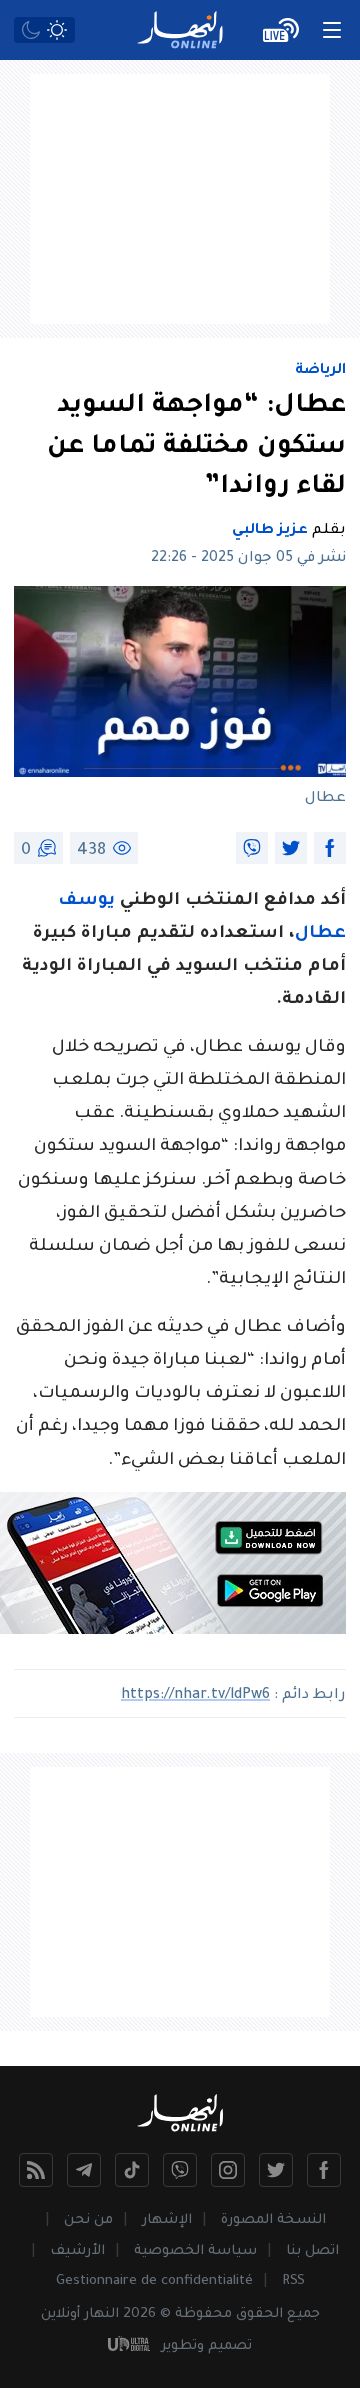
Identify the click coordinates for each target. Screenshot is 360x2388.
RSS (293, 2281)
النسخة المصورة (273, 2220)
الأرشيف (77, 2251)
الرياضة (320, 371)
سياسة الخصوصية (195, 2251)
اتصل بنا (312, 2251)
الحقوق (259, 2314)
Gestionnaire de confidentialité (154, 2281)
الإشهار (167, 2220)
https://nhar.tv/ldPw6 (195, 1696)
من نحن (88, 2220)
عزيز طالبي (270, 531)
